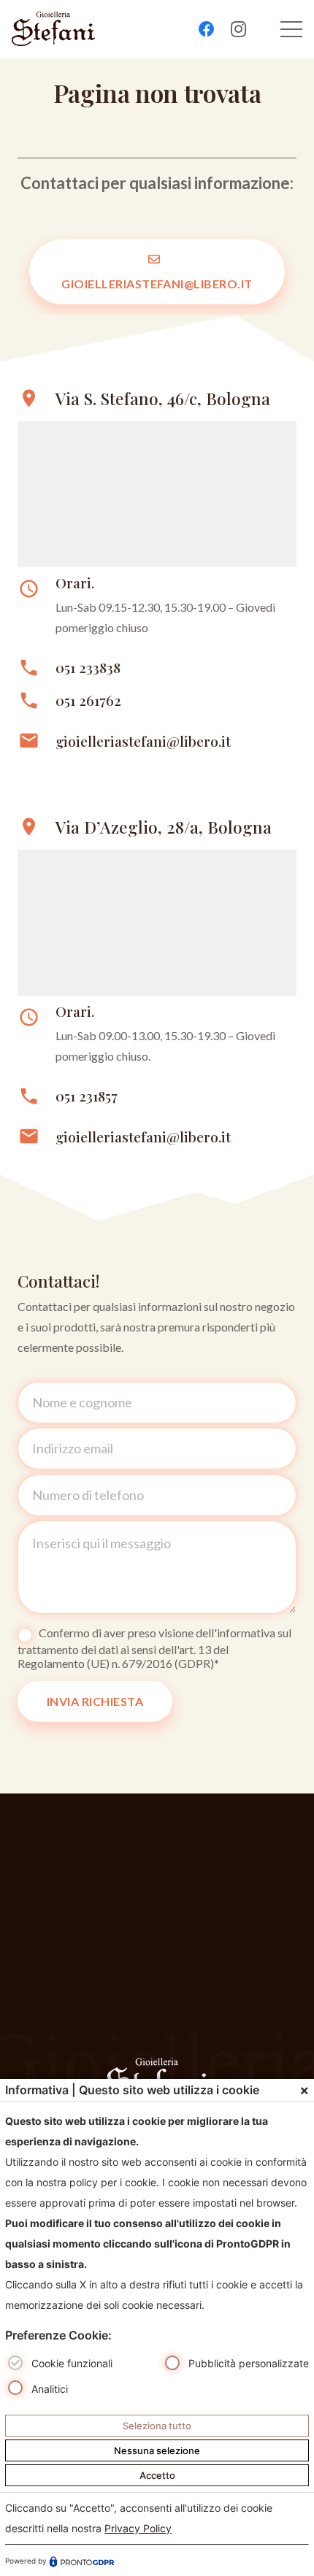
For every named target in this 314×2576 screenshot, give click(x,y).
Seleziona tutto (157, 2426)
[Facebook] (207, 29)
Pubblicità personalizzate (249, 2363)
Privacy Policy (138, 2528)
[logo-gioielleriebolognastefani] (53, 29)
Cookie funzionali (72, 2363)
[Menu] (291, 29)
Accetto (157, 2475)
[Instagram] (239, 29)
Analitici (50, 2389)
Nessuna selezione (157, 2450)
